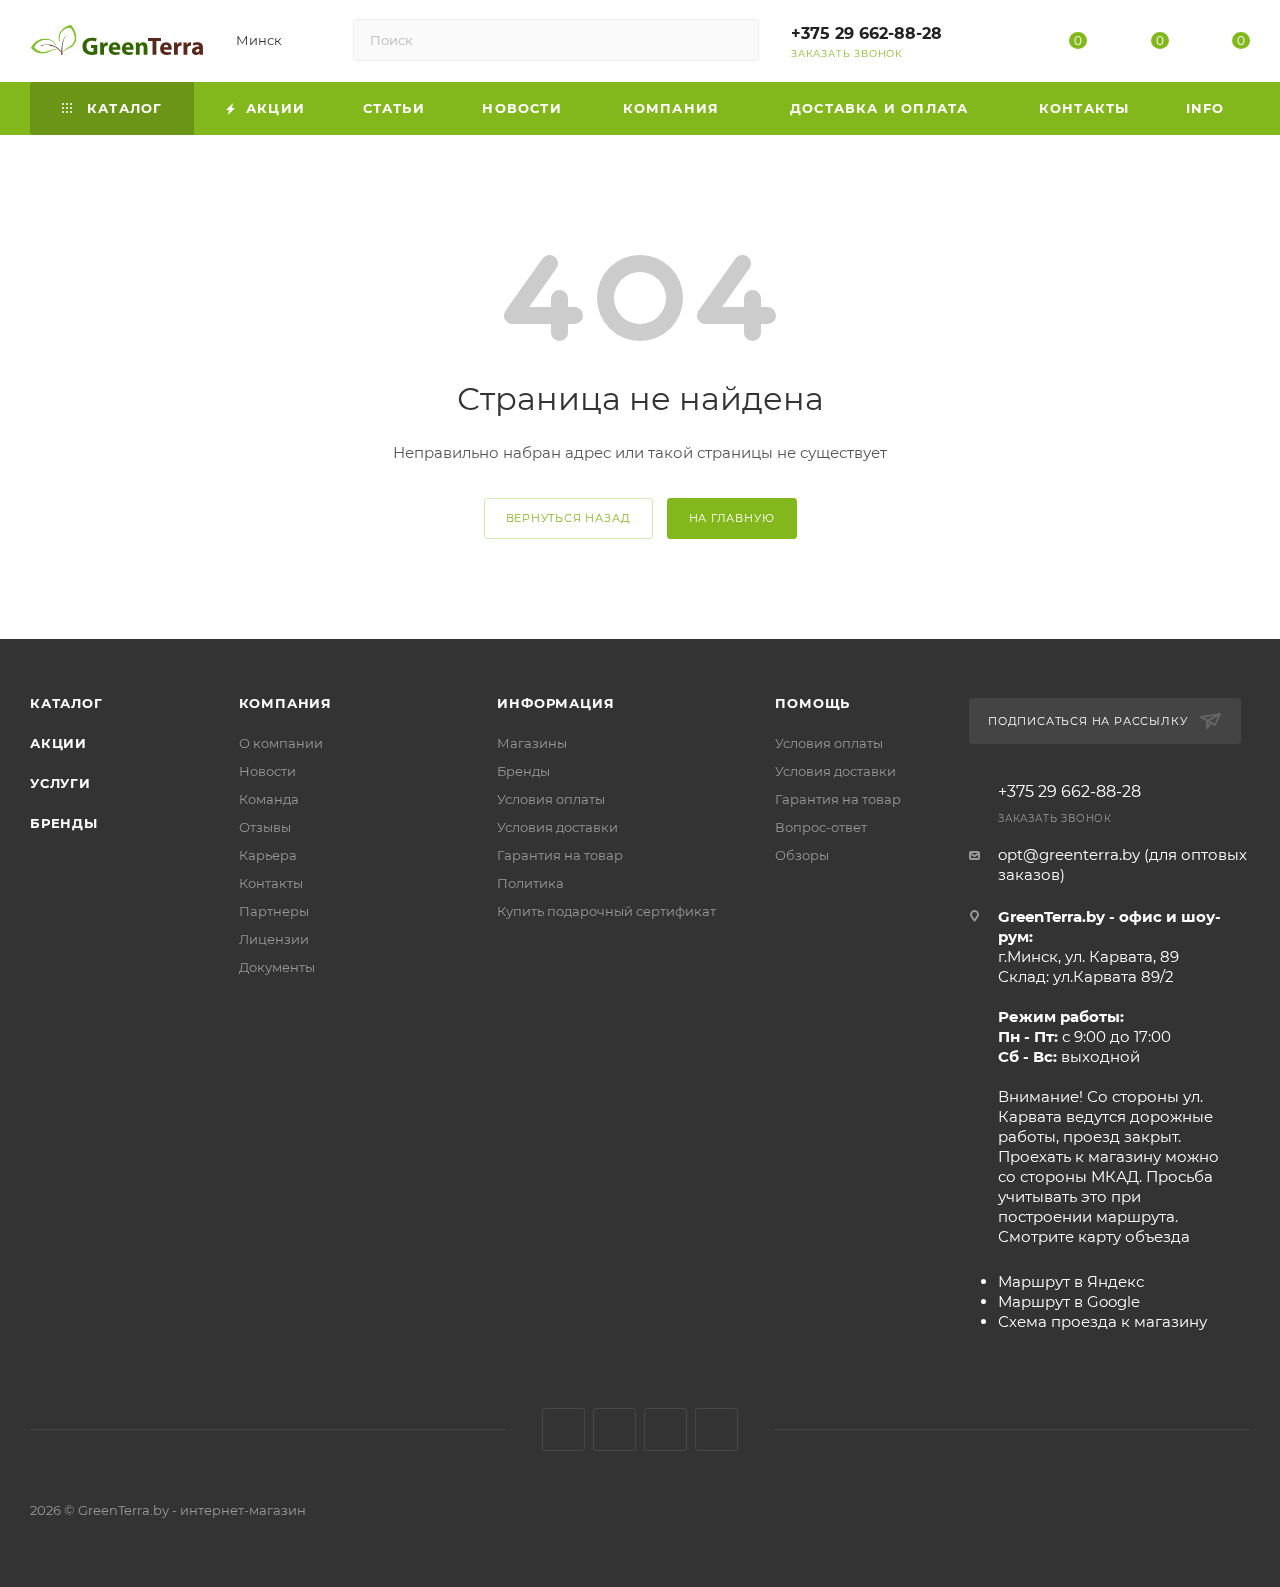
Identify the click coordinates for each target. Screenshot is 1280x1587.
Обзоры (802, 855)
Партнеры (274, 911)
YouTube (665, 1429)
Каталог (66, 703)
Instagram (614, 1429)
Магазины (532, 743)
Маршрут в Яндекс (1071, 1281)
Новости (267, 771)
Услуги (60, 783)
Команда (269, 799)
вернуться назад (568, 518)
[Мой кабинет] (997, 44)
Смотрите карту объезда (1094, 1236)
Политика (530, 883)
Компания (285, 703)
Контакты (271, 883)
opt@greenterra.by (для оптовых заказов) (1122, 864)
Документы (277, 967)
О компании (281, 743)
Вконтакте (563, 1429)
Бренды (64, 823)
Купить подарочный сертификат (606, 911)
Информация (555, 703)
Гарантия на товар (560, 855)
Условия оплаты (551, 799)
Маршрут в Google (1069, 1301)
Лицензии (274, 939)
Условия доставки (557, 827)
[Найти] (734, 40)
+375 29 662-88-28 (866, 33)
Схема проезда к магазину (1102, 1321)
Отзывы (265, 827)
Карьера (268, 855)
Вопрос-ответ (821, 827)
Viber (716, 1429)
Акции (58, 743)
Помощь (812, 703)
